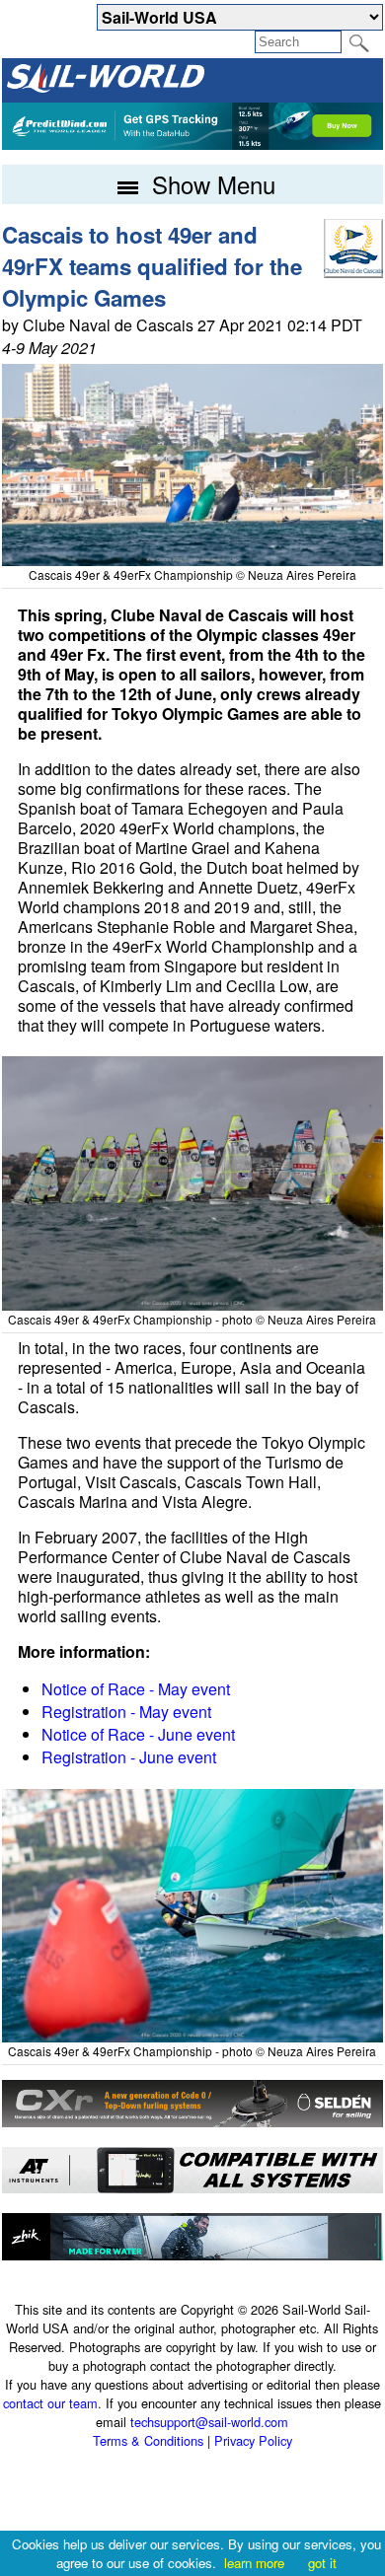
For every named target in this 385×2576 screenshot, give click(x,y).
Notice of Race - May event (136, 1689)
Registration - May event (126, 1712)
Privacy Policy (253, 2440)
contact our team (50, 2403)
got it (322, 2563)
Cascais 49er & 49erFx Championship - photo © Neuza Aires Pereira (192, 1319)
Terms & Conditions (148, 2440)
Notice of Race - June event (138, 1734)
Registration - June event (129, 1757)
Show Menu (210, 184)
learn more (254, 2563)
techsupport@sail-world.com (209, 2422)
